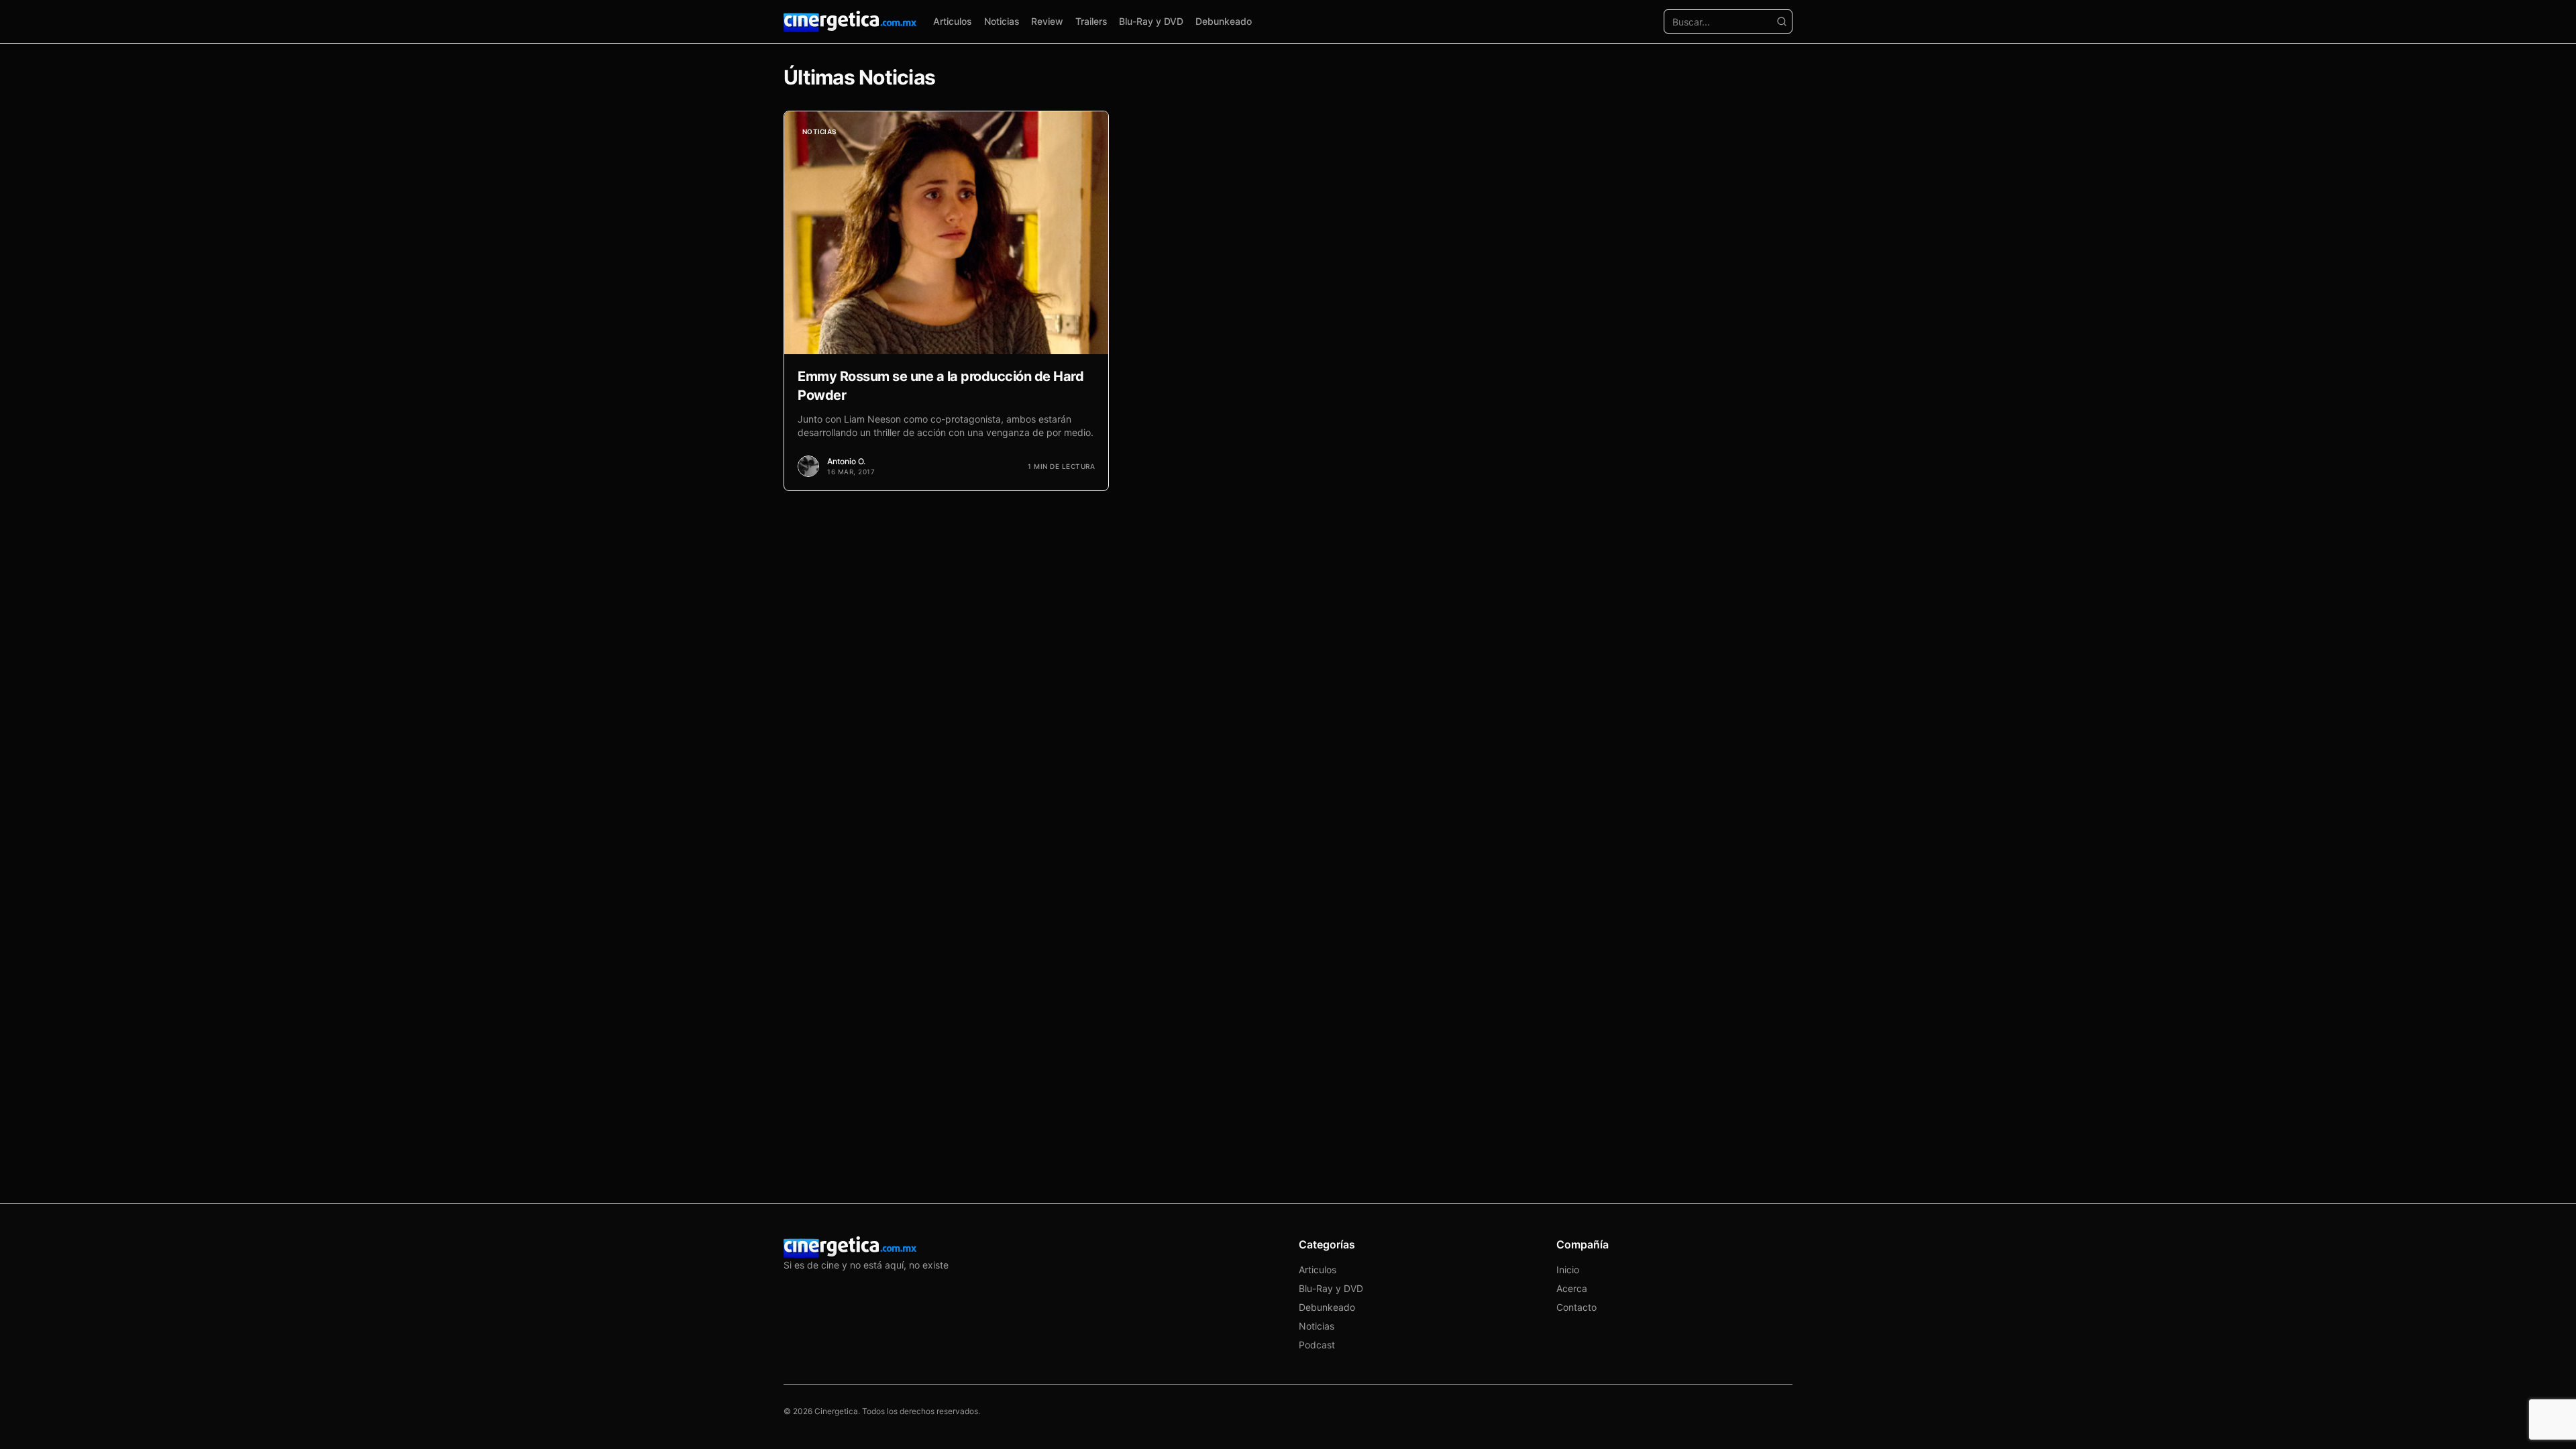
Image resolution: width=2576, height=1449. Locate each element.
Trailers (1091, 21)
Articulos (953, 21)
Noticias (1002, 21)
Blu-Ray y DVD (1151, 21)
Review (1047, 21)
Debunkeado (1224, 21)
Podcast (1317, 1345)
